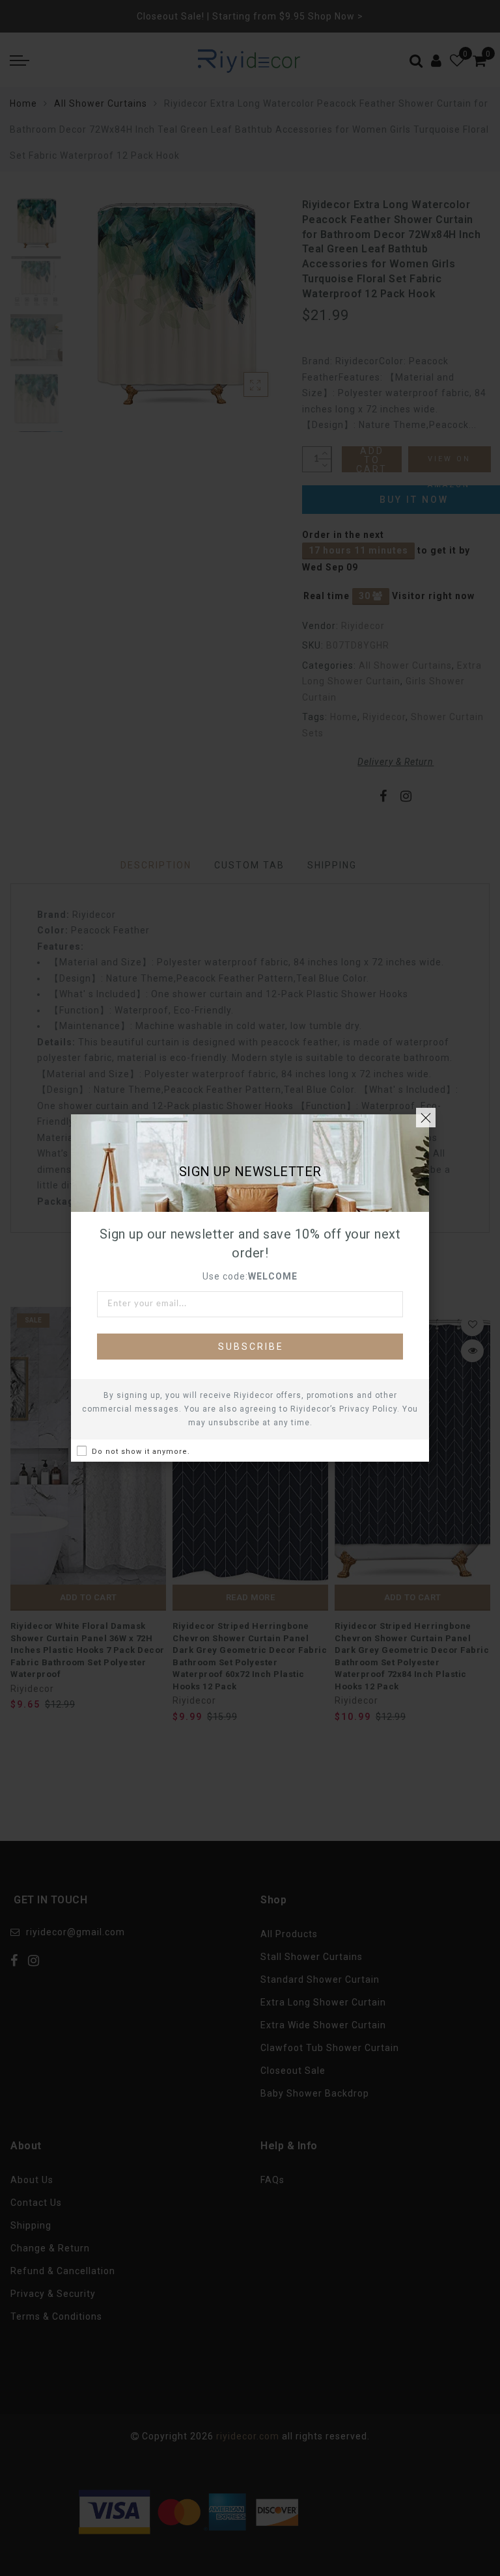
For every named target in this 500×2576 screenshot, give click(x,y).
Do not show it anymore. (141, 1452)
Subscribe (251, 1347)
